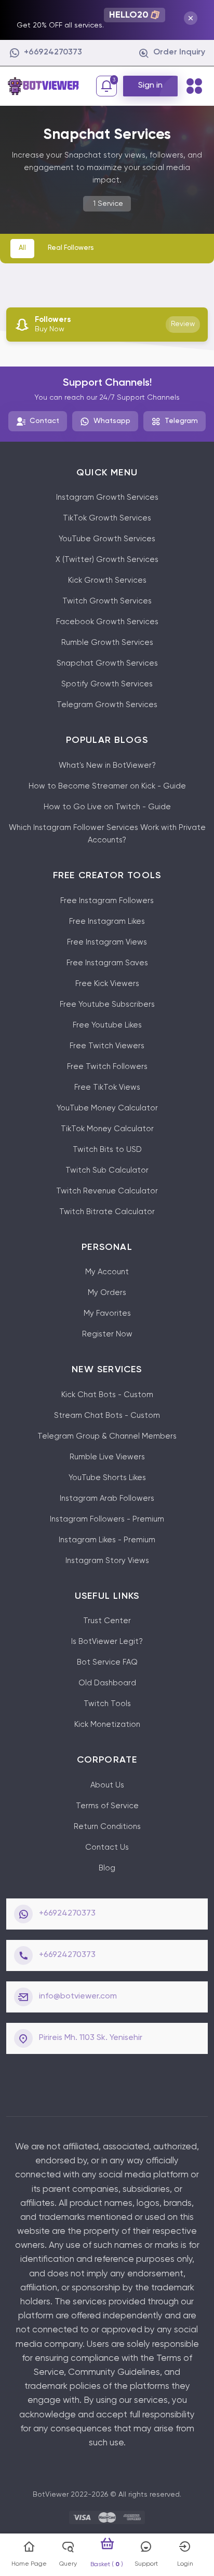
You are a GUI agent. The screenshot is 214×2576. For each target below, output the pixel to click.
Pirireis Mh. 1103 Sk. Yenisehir (91, 2038)
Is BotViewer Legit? (107, 1642)
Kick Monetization (107, 1725)
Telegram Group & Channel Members (107, 1436)
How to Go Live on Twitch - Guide (107, 807)
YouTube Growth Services (107, 539)
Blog (107, 1868)
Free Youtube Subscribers (107, 1004)
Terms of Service (107, 1806)
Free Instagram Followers (107, 901)
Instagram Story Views (107, 1561)
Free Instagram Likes (107, 921)
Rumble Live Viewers (107, 1457)
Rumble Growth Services (107, 643)
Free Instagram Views (107, 942)
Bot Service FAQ (107, 1662)
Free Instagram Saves (107, 963)
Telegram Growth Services (107, 705)
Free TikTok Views (107, 1087)
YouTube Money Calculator (107, 1108)
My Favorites (107, 1313)
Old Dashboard (107, 1683)
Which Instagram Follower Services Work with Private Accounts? (107, 834)
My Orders (107, 1293)
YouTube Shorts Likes (107, 1478)
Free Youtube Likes (107, 1025)
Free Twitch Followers (107, 1067)
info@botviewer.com (78, 1996)
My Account (107, 1272)
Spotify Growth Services (107, 684)
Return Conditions (107, 1827)
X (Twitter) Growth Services (107, 560)
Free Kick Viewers (107, 984)
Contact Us (107, 1847)
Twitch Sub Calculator (107, 1170)
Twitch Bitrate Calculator (107, 1212)
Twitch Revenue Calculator (107, 1191)
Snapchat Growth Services (107, 663)
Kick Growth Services (107, 580)
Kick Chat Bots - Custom (107, 1395)
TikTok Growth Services (107, 518)
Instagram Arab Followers (107, 1498)
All (22, 248)
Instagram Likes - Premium (107, 1540)
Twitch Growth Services (107, 601)
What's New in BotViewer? (107, 765)
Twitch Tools (107, 1704)
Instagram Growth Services (107, 497)
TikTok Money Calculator (107, 1129)
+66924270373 (67, 1913)
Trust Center (107, 1621)
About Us (107, 1785)
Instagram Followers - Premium (107, 1519)
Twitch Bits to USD (107, 1150)
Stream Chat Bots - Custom (107, 1416)
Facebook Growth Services (107, 622)
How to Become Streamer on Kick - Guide (107, 786)
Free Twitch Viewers (107, 1046)
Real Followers (71, 248)
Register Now (107, 1334)
